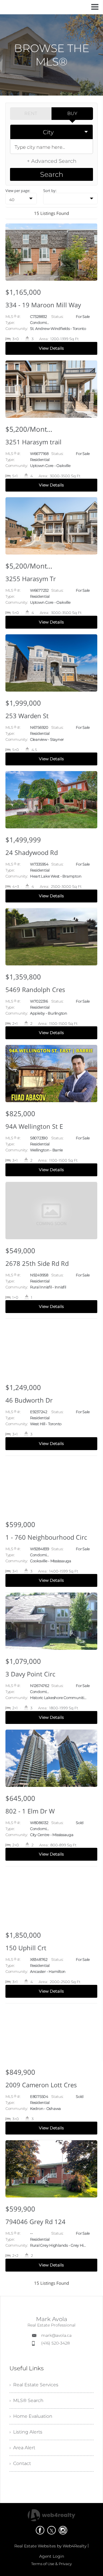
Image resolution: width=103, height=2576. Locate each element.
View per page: (18, 191)
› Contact (20, 2463)
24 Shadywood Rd (32, 852)
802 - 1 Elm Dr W (30, 1811)
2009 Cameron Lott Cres (41, 2085)
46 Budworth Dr (29, 1400)
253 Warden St (27, 716)
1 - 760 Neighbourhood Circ (46, 1537)
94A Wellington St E (34, 1126)
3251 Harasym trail (33, 442)
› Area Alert (22, 2448)
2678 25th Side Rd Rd (37, 1263)
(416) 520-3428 (56, 2343)
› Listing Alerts (26, 2432)
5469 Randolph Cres (35, 989)
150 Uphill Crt (26, 1948)
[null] (70, 199)
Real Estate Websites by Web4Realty (50, 2546)
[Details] (51, 292)
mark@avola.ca (56, 2335)
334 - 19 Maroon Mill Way (43, 305)
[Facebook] (40, 2530)
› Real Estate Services (34, 2385)
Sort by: (50, 191)
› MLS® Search (26, 2400)
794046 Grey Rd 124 (35, 2221)
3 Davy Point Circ (30, 1674)
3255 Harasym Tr (31, 579)
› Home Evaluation (31, 2416)
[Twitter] (51, 2530)
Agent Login (52, 2556)
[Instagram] (63, 2530)
